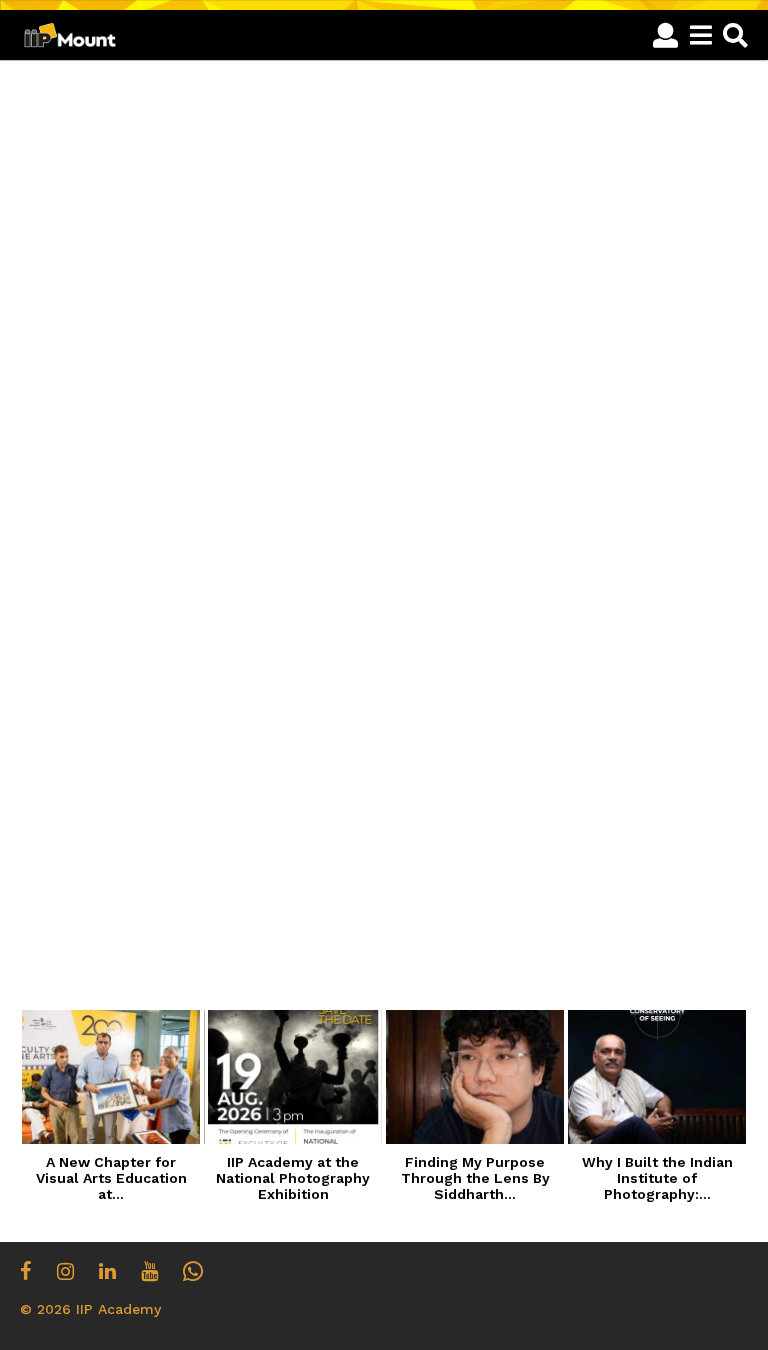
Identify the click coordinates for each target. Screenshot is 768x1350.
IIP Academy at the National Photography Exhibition (293, 1178)
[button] (665, 35)
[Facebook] (26, 1271)
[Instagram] (65, 1271)
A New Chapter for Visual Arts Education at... (111, 1178)
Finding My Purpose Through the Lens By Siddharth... (475, 1178)
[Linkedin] (107, 1271)
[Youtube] (149, 1271)
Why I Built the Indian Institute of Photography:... (657, 1178)
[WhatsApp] (193, 1271)
